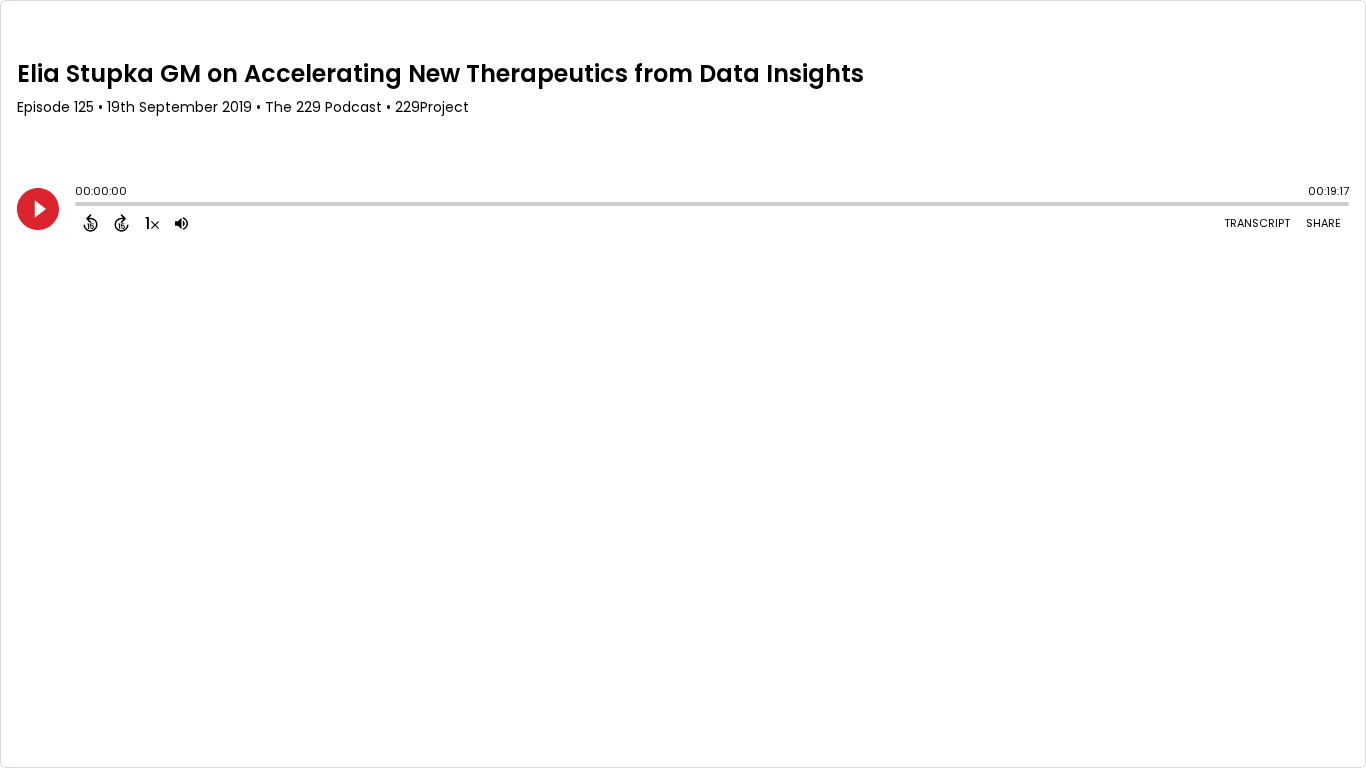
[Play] (38, 209)
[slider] (80, 206)
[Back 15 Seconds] (90, 223)
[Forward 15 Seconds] (121, 223)
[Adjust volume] (181, 223)
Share (1323, 223)
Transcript (1257, 223)
